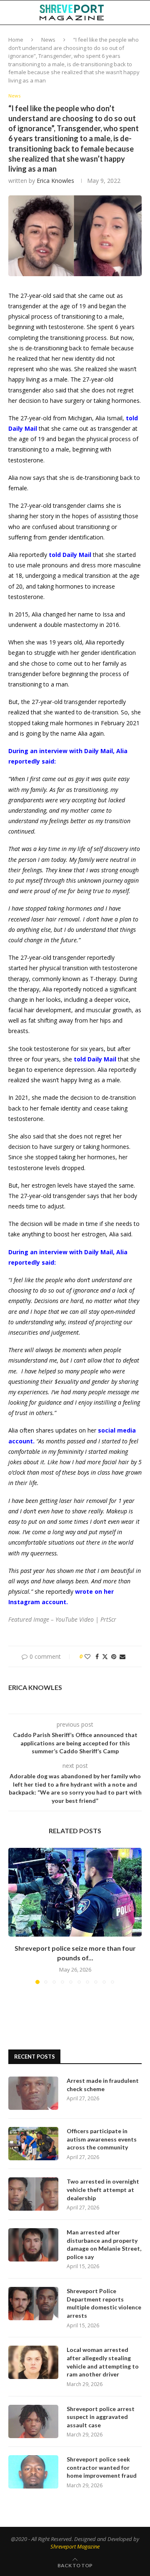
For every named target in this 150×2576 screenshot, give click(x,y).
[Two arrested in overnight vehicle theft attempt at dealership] (33, 2194)
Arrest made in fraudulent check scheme (103, 2085)
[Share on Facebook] (97, 1656)
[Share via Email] (122, 1656)
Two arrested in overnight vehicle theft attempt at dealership (103, 2189)
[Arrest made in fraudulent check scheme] (33, 2093)
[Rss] (144, 37)
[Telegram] (135, 37)
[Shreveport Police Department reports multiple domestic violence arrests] (33, 2304)
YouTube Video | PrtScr (86, 1619)
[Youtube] (126, 37)
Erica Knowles (55, 181)
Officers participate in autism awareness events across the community (102, 2139)
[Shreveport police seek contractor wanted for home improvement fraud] (33, 2472)
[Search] (142, 12)
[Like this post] (87, 1656)
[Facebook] (101, 37)
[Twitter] (109, 37)
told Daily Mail (70, 555)
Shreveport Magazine (75, 2546)
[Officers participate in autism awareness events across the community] (33, 2144)
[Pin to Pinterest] (114, 1656)
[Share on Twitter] (105, 1656)
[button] (15, 1916)
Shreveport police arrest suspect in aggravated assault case (101, 2417)
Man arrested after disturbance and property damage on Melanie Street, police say (104, 2244)
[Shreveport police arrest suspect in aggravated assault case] (33, 2421)
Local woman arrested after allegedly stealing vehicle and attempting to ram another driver (103, 2362)
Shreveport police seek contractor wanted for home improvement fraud (102, 2467)
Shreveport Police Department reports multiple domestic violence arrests (104, 2303)
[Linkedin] (117, 37)
